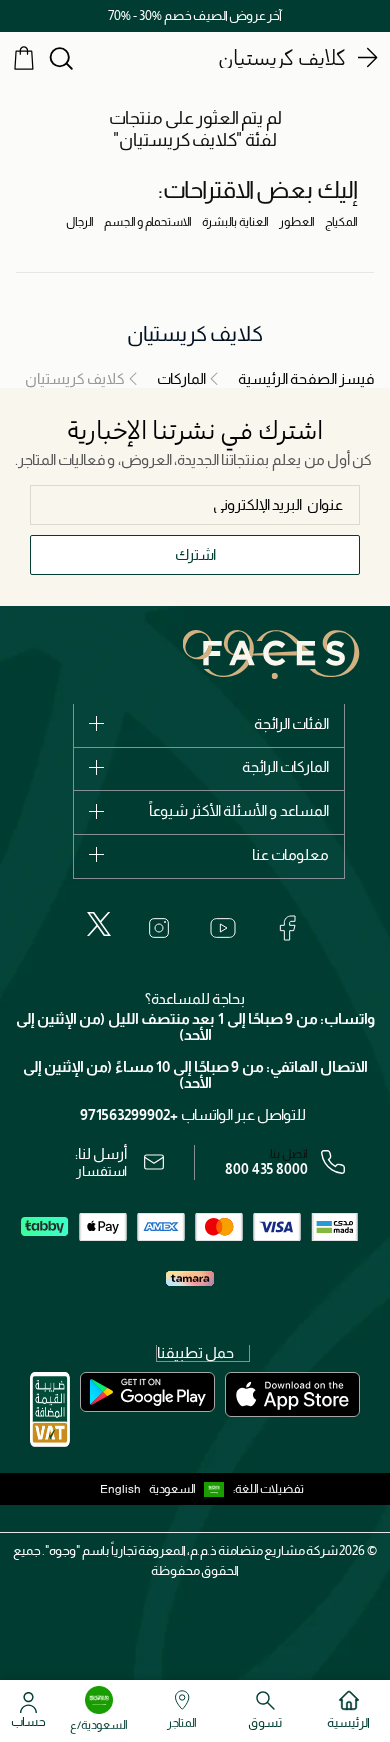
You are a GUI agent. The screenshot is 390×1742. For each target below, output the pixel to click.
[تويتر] (99, 924)
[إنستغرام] (159, 928)
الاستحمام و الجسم (148, 222)
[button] (191, 1489)
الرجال (80, 222)
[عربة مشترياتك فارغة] (24, 57)
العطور (297, 222)
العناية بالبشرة (235, 222)
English (120, 1489)
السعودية (172, 1489)
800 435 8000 (266, 1169)
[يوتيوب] (223, 928)
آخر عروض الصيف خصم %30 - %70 (195, 15)
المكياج (341, 222)
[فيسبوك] (287, 928)
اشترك (195, 554)
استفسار (101, 1171)
